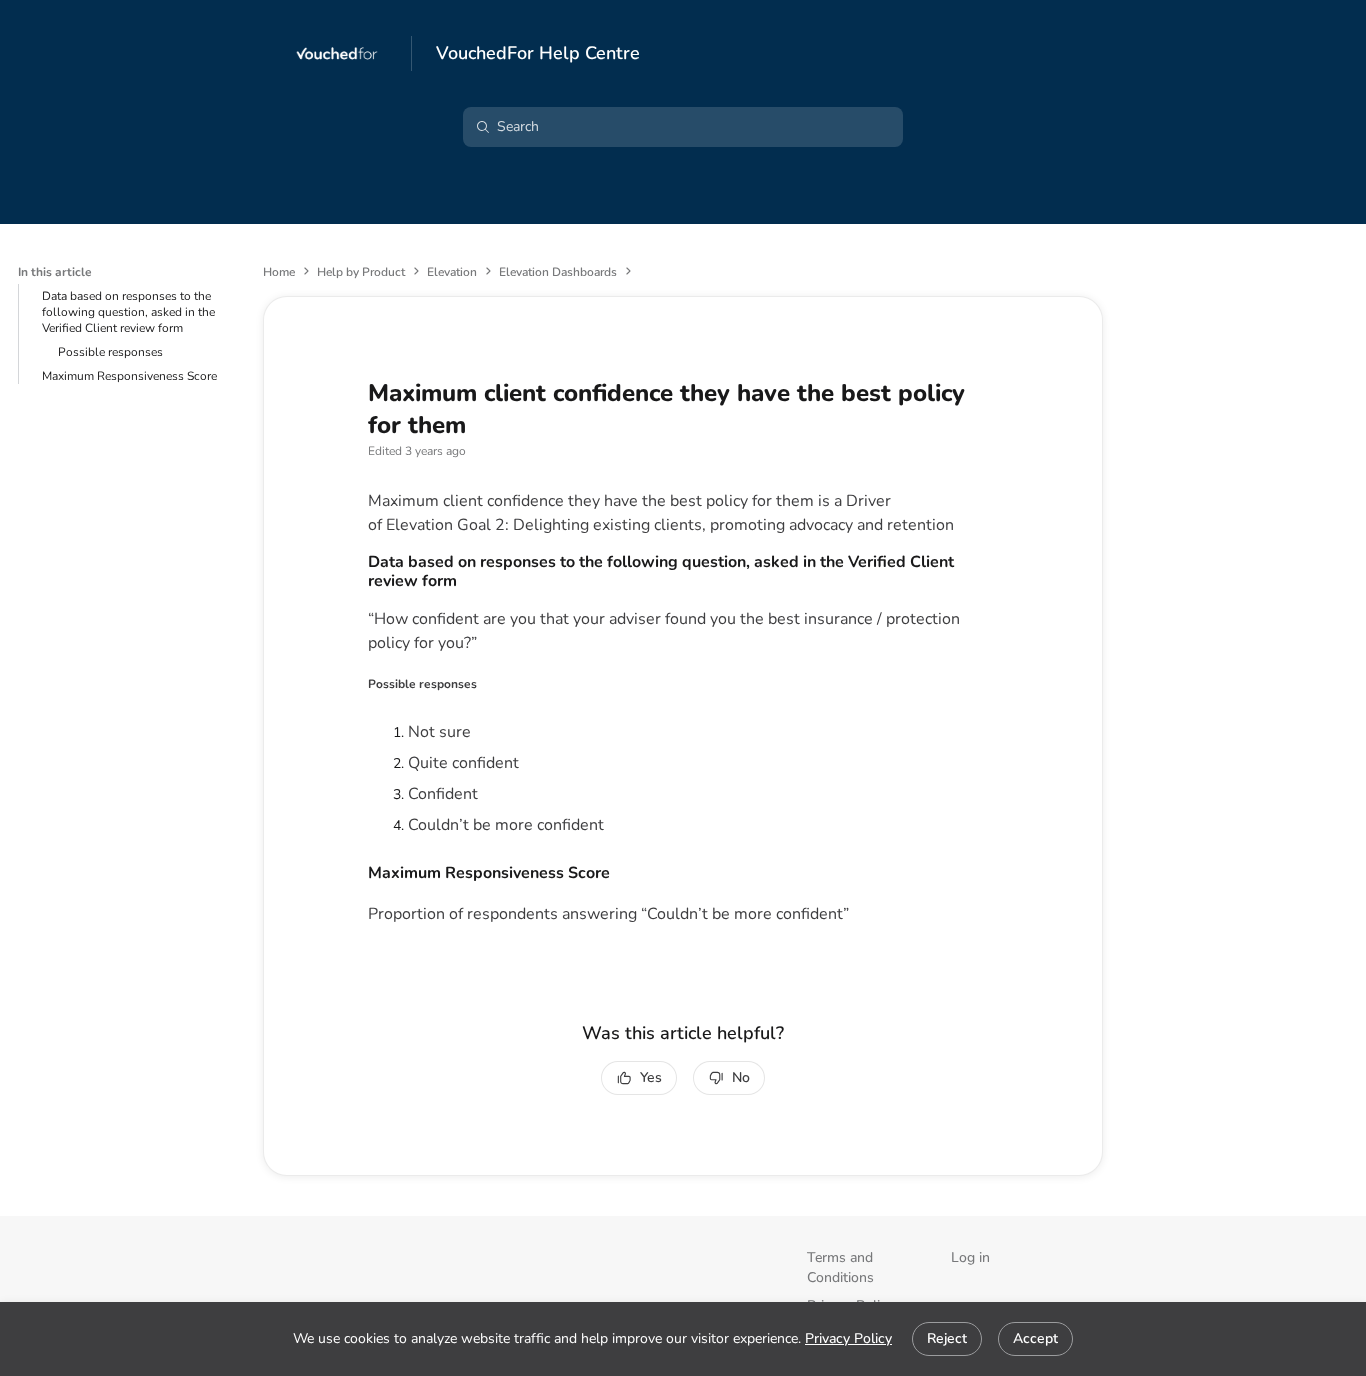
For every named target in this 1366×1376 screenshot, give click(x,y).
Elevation (452, 272)
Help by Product (361, 272)
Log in (970, 1257)
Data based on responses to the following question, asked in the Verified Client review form (128, 312)
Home (279, 272)
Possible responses (110, 352)
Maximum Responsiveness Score (129, 376)
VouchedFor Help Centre (538, 54)
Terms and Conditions (840, 1267)
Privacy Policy (848, 1338)
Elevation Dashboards (558, 272)
